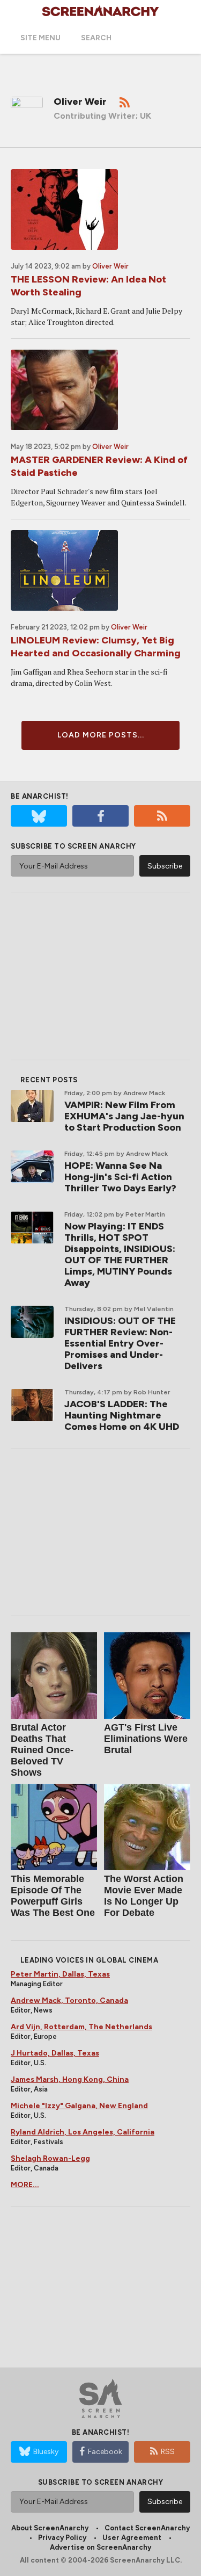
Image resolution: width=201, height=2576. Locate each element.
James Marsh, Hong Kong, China (70, 2079)
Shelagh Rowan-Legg (50, 2158)
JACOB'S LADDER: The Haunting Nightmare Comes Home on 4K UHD (122, 1415)
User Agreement (132, 2538)
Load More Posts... (101, 735)
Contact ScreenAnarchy (147, 2528)
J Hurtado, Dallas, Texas (55, 2053)
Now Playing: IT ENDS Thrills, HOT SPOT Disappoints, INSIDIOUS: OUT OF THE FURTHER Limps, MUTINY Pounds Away (120, 1254)
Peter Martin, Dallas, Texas (60, 1974)
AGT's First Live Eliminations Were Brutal (146, 1739)
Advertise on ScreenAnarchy (100, 2547)
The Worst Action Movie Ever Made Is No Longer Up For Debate (144, 1896)
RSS (168, 2452)
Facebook (105, 2452)
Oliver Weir (110, 266)
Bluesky (46, 2452)
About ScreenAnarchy (50, 2528)
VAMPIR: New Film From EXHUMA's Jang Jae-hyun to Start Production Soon (124, 1116)
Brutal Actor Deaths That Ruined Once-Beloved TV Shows (42, 1750)
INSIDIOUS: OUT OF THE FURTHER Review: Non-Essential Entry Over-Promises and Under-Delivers (120, 1343)
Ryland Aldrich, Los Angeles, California (83, 2132)
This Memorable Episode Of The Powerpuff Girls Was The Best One (53, 1896)
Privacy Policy (62, 2538)
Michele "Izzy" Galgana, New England (79, 2106)
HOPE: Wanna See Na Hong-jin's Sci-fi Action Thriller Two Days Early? (120, 1177)
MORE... (25, 2185)
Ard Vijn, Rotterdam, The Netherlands (81, 2027)
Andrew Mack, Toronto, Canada (69, 2000)
